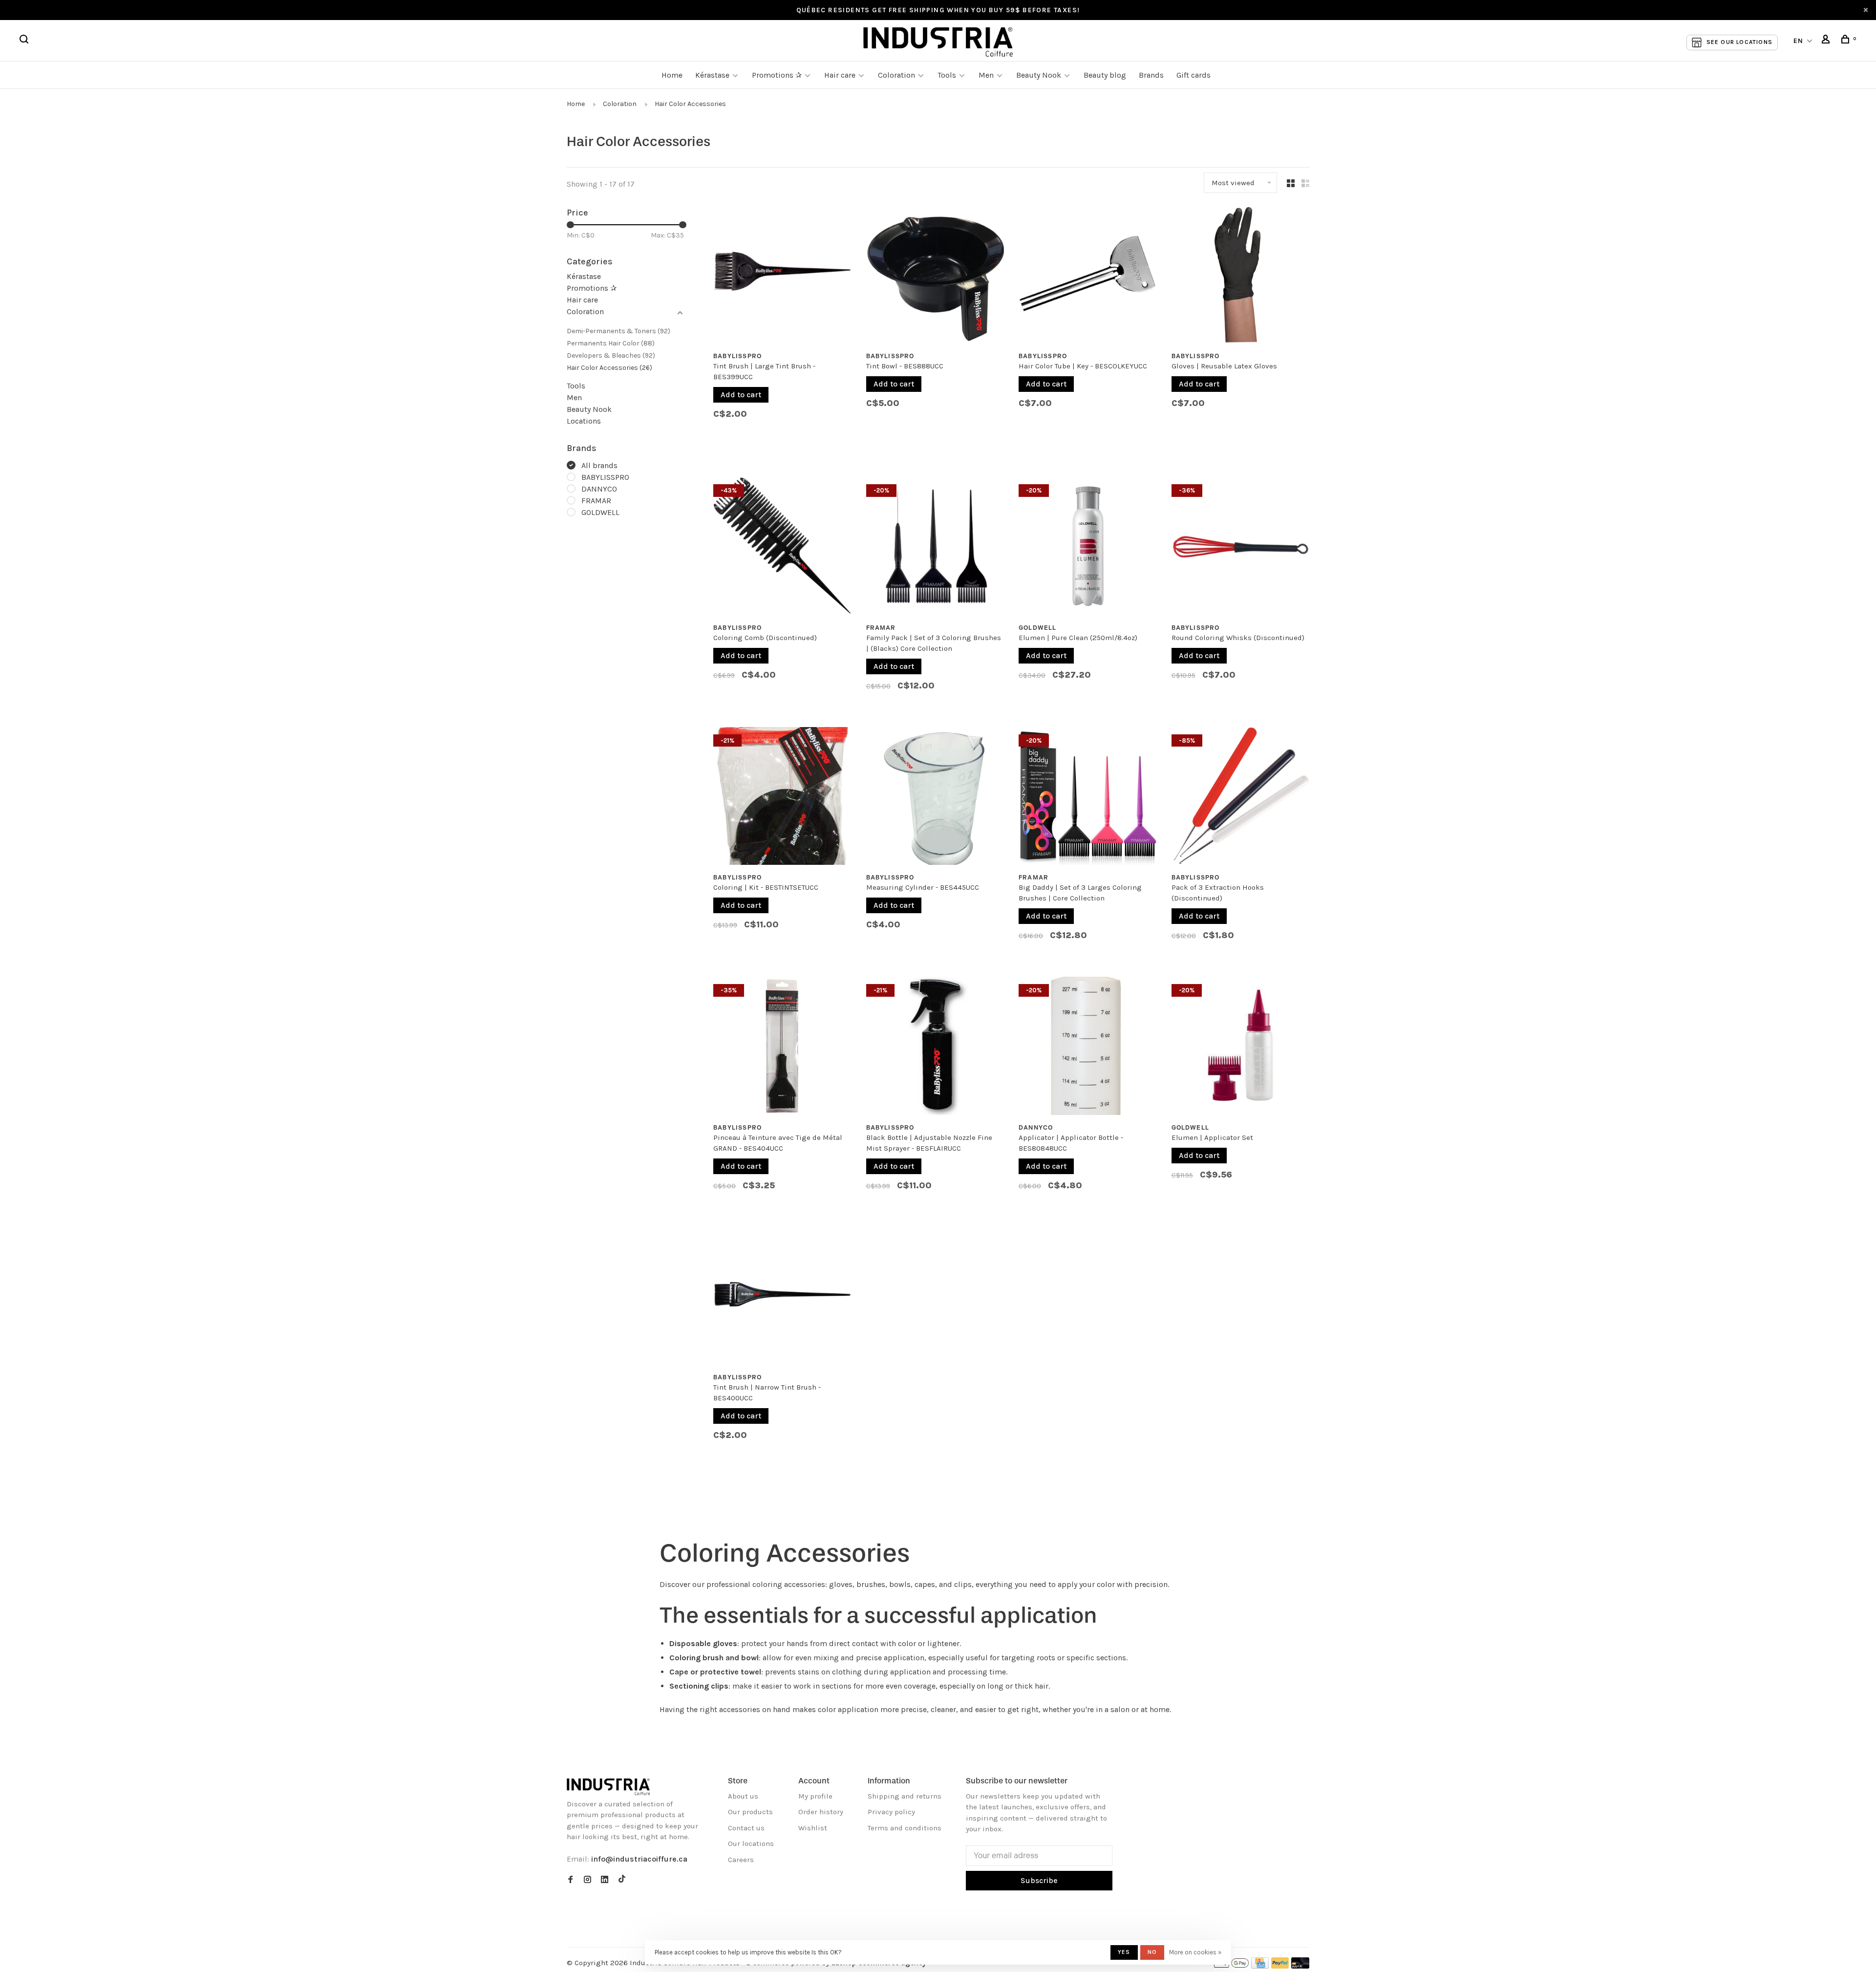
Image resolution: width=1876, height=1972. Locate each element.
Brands (1151, 75)
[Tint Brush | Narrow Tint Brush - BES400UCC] (782, 1298)
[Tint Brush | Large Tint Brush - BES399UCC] (782, 277)
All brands (599, 465)
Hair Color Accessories (690, 104)
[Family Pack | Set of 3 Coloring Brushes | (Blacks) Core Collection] (935, 548)
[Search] (25, 41)
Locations (584, 421)
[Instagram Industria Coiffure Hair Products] (587, 1880)
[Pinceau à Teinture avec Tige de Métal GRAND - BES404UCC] (782, 1048)
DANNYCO (599, 489)
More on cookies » (1195, 1952)
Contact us (746, 1828)
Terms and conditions (905, 1828)
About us (743, 1796)
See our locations (1739, 42)
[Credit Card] (1260, 1966)
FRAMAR (596, 501)
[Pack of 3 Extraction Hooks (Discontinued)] (1241, 798)
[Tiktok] (622, 1880)
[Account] (1827, 41)
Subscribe (1039, 1880)
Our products (750, 1812)
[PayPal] (1280, 1966)
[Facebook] (570, 1880)
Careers (741, 1860)
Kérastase (712, 75)
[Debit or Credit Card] (1300, 1966)
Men (986, 75)
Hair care (840, 75)
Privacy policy (891, 1812)
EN (1799, 41)
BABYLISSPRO (605, 477)
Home (672, 75)
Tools (947, 75)
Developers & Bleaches (611, 355)
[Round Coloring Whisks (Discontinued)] (1241, 548)
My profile (815, 1796)
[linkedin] (605, 1880)
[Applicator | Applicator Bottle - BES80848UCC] (1088, 1048)
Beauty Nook (1039, 75)
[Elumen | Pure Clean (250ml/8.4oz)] (1088, 548)
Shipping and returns (905, 1796)
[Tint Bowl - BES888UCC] (935, 277)
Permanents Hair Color (611, 343)
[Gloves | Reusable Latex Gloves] (1241, 277)
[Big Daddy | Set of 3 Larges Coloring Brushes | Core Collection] (1088, 798)
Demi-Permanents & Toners (618, 331)
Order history (821, 1812)
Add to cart (741, 395)
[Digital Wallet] (1231, 1966)
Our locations (751, 1843)
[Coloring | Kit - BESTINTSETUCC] (782, 798)
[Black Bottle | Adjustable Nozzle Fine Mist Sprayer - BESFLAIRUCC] (935, 1048)
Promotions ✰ (778, 75)
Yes (1124, 1952)
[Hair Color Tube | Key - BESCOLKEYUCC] (1088, 277)
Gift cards (1194, 75)
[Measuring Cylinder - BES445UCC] (935, 798)
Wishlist (813, 1828)
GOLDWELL (600, 512)
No (1152, 1952)
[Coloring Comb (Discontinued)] (782, 548)
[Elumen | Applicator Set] (1241, 1048)
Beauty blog (1105, 75)
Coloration (896, 75)
